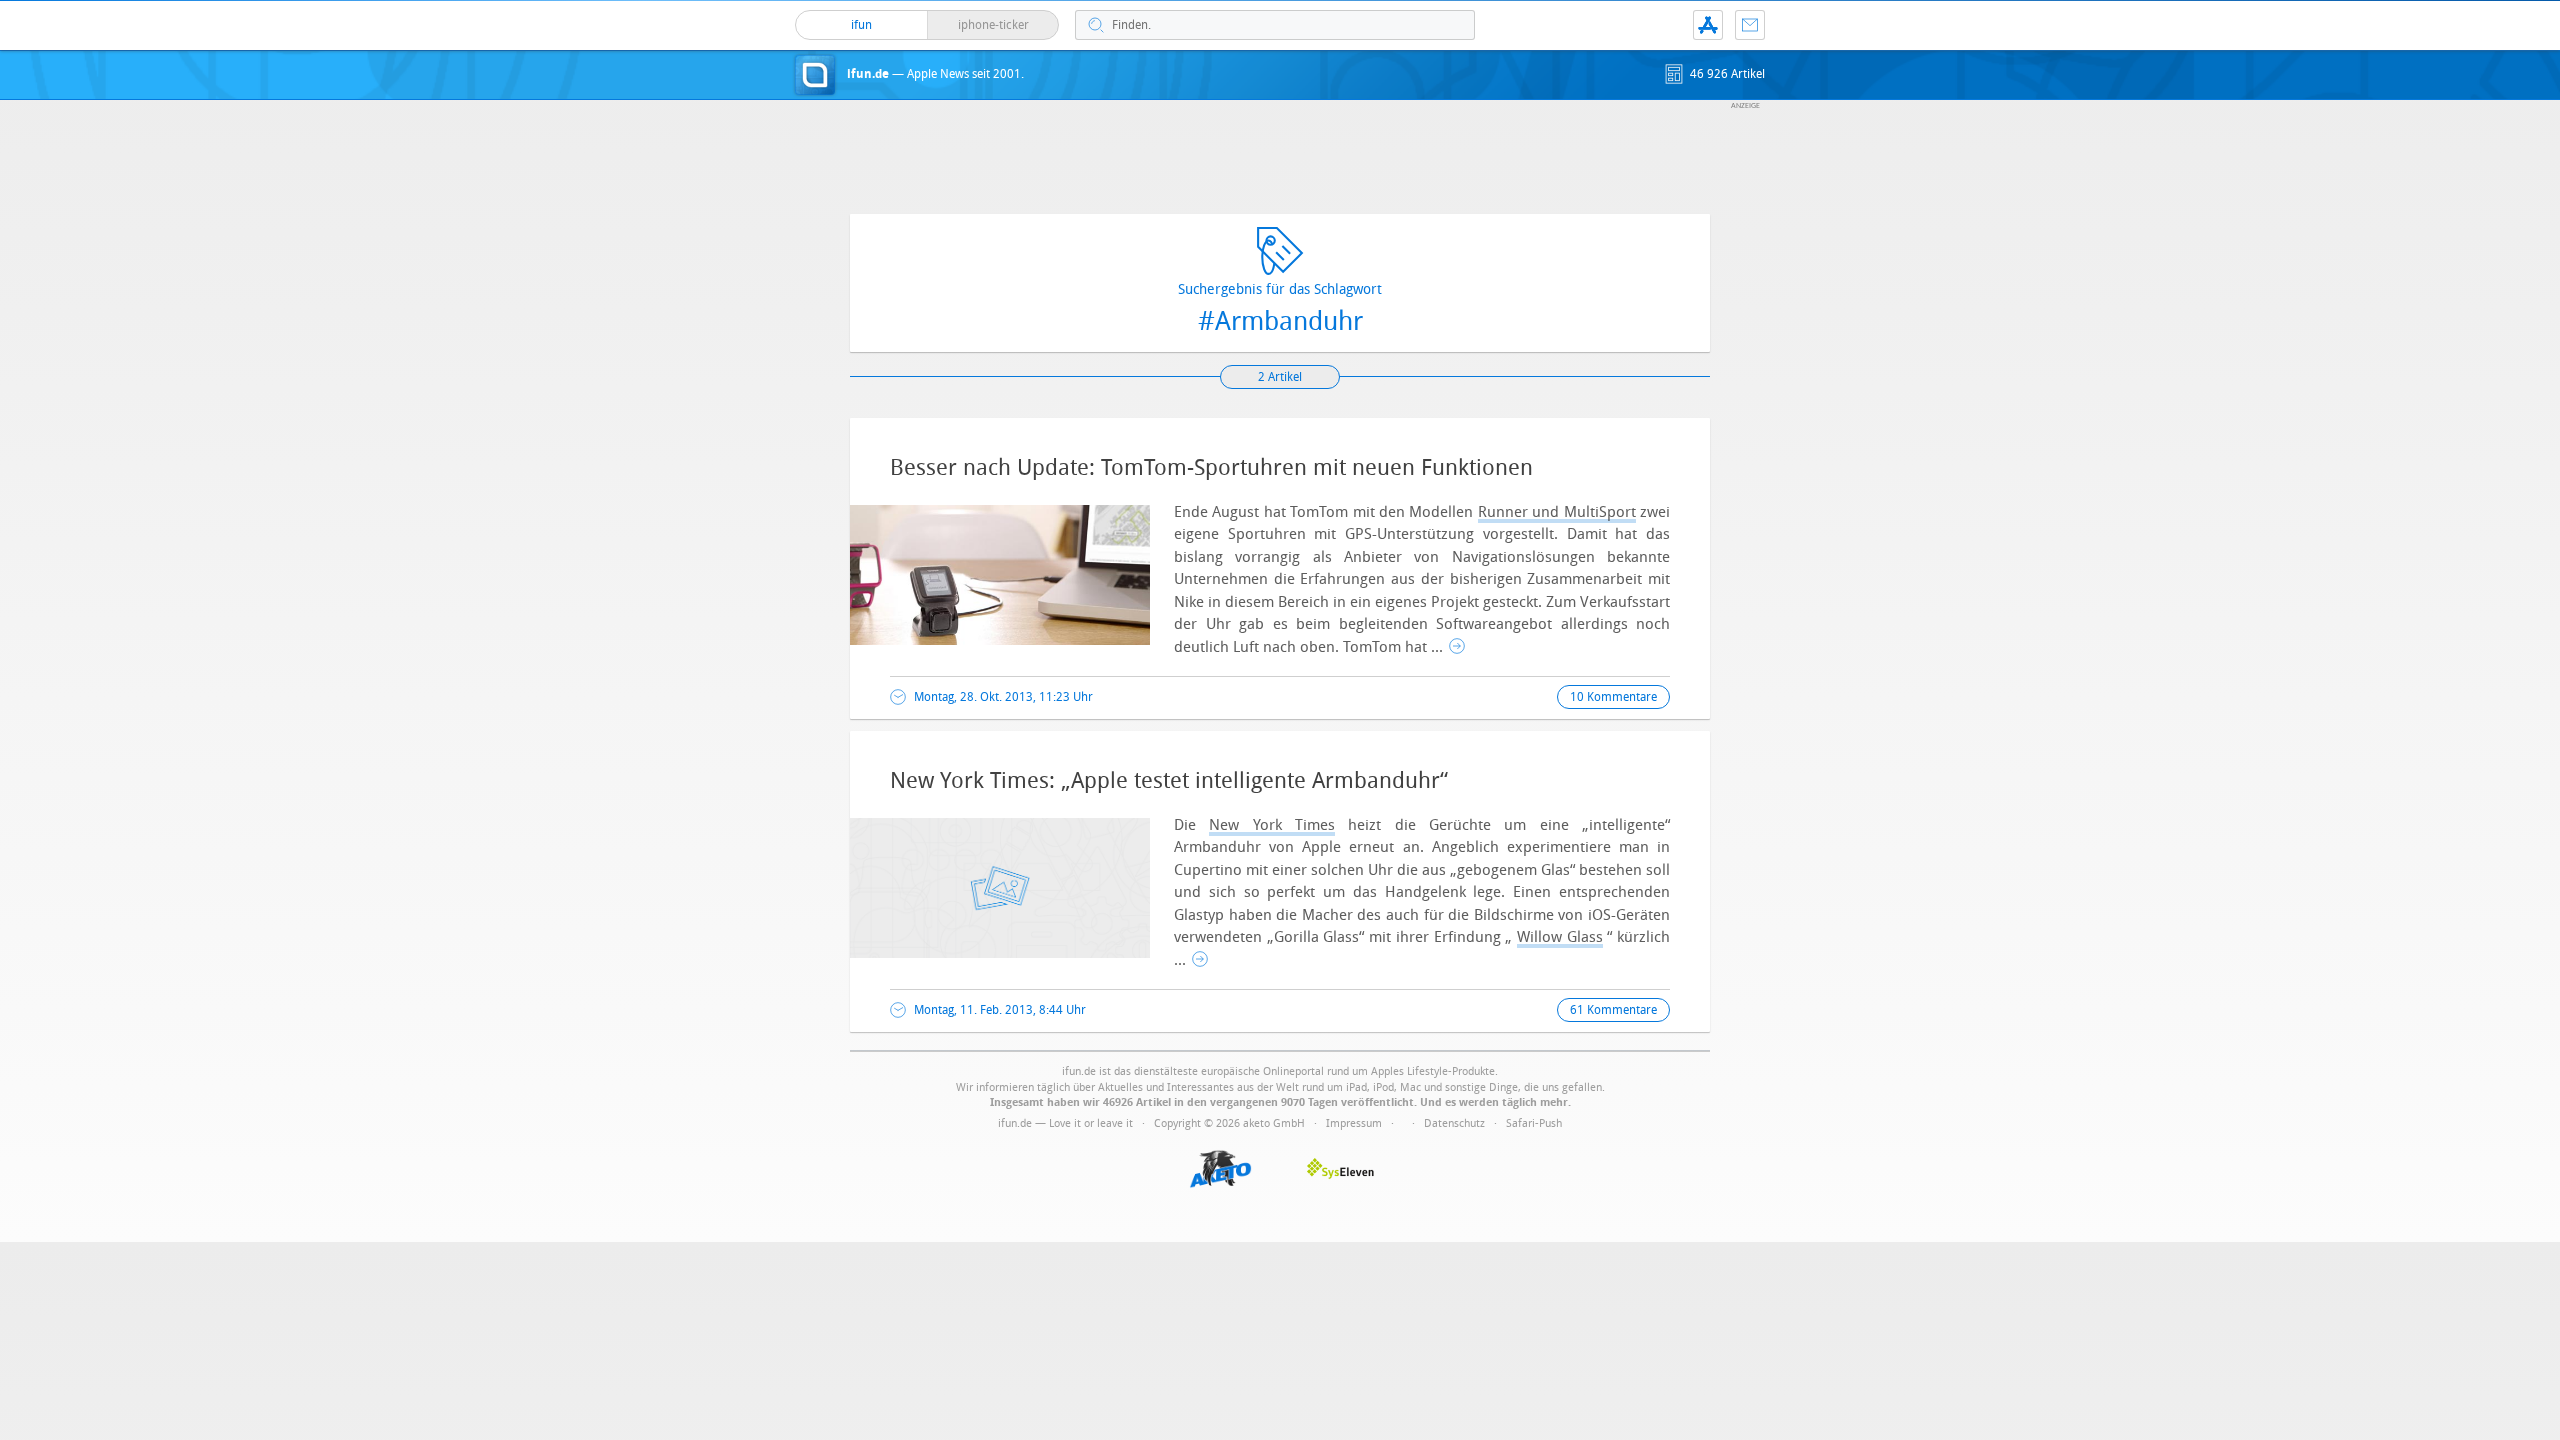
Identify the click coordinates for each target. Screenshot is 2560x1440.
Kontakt (1750, 25)
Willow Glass (1560, 937)
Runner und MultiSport (1557, 512)
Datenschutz (1454, 1123)
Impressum (1354, 1123)
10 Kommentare (1613, 697)
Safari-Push (1534, 1123)
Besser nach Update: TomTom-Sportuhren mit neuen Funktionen (1211, 468)
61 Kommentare (1613, 1010)
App (1708, 25)
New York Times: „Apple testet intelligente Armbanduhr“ (1169, 781)
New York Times (1272, 825)
